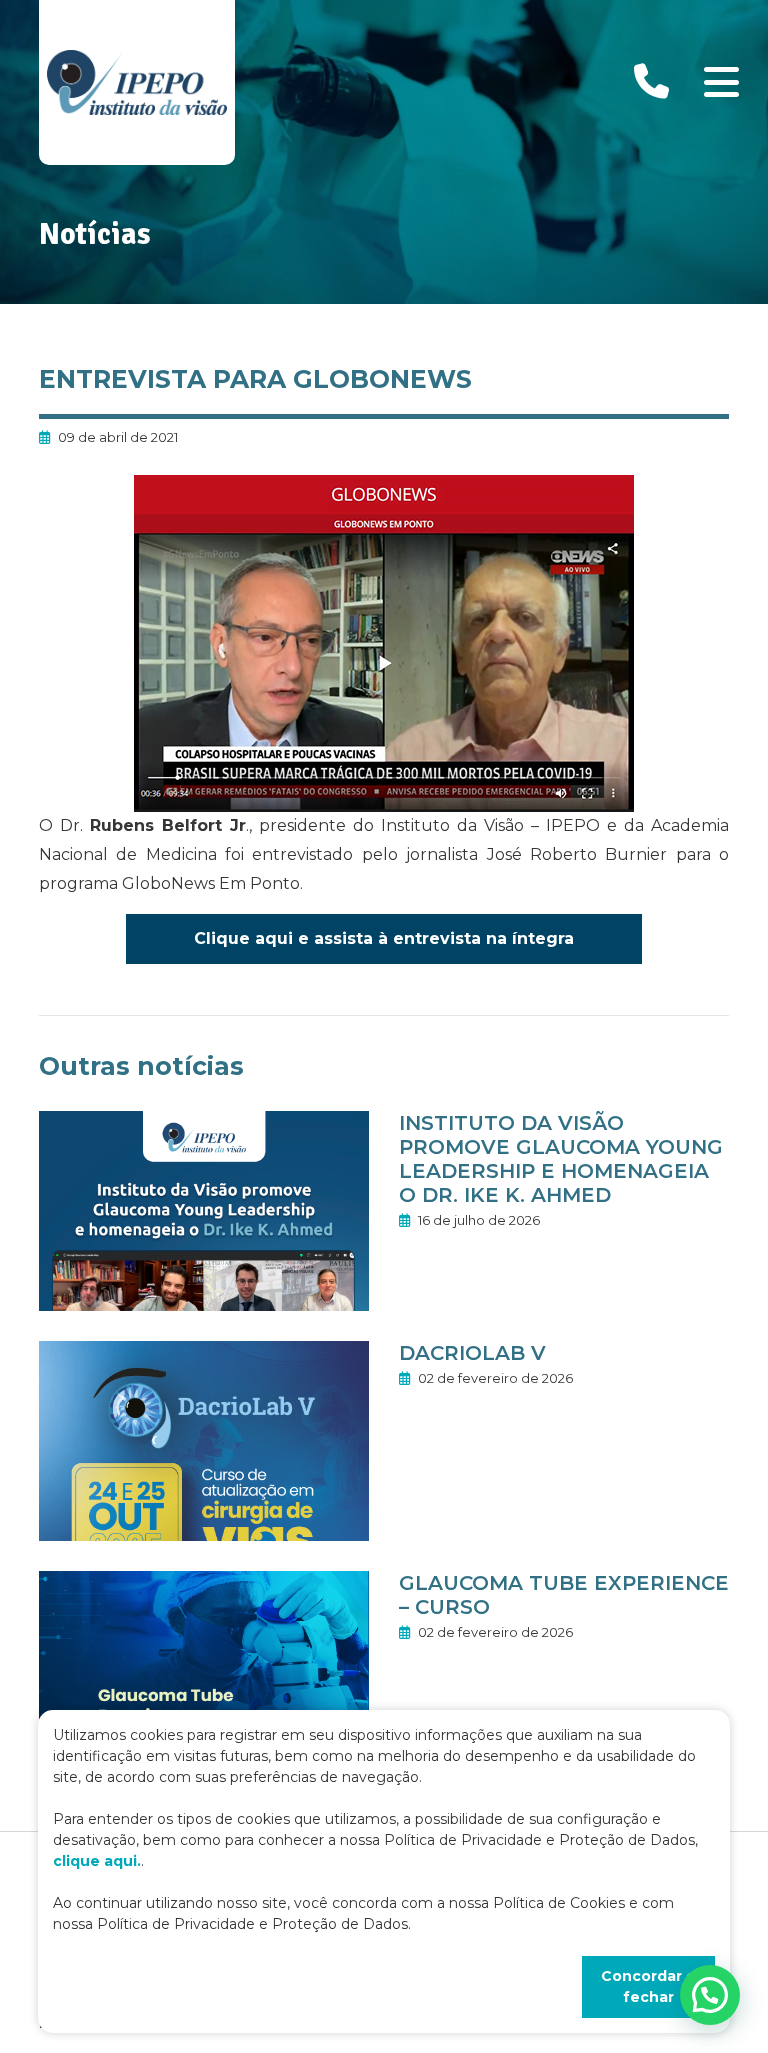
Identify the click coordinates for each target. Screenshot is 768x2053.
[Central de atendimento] (651, 82)
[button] (710, 1995)
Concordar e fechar (648, 1986)
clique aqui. (97, 1861)
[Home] (137, 82)
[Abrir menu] (721, 82)
